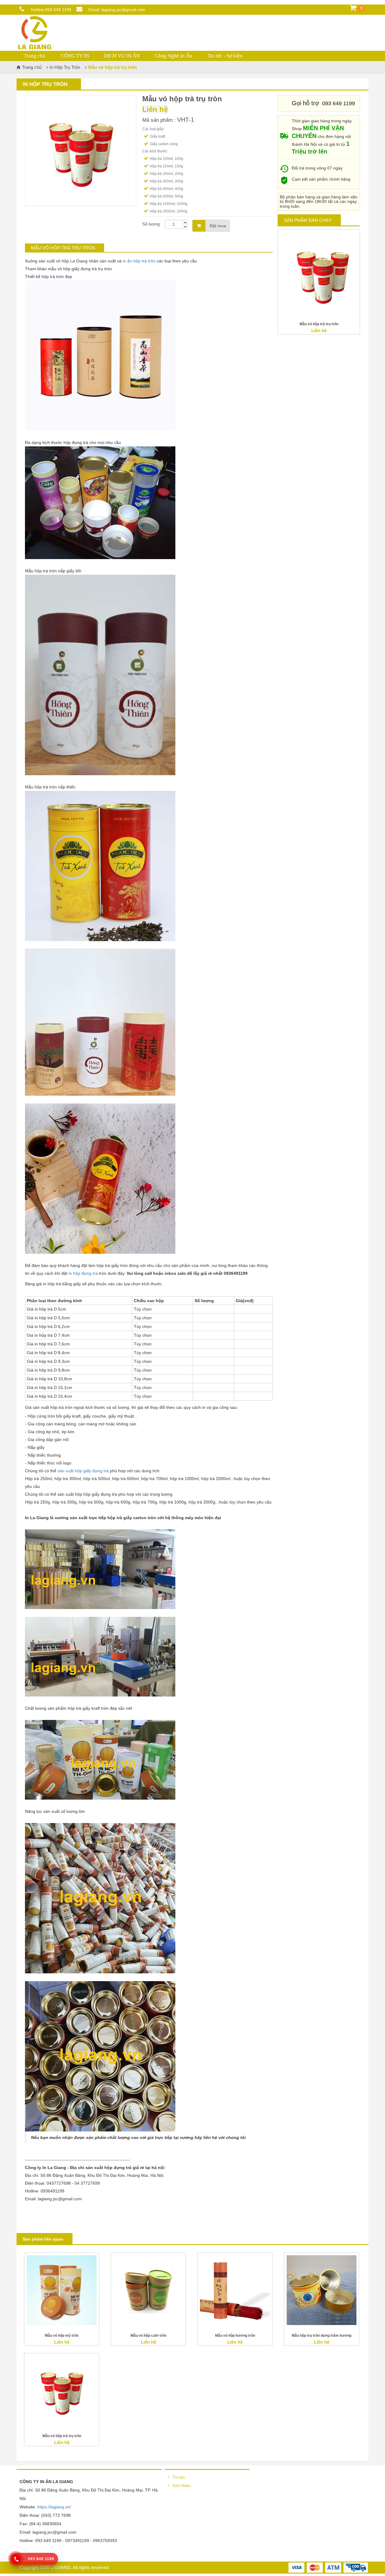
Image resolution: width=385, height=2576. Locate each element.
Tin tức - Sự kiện (225, 56)
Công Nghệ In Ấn (174, 56)
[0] (353, 10)
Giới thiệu (182, 2486)
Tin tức (179, 2477)
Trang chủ (35, 56)
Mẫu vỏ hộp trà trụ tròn (319, 324)
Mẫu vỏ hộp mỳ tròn (62, 2336)
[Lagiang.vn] (35, 32)
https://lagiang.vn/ (54, 2507)
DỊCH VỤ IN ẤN (122, 56)
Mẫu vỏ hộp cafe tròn (148, 2336)
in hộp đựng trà (83, 1273)
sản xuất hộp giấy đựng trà (83, 1471)
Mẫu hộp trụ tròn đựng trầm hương (322, 2336)
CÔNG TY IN (75, 56)
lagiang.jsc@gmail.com (123, 10)
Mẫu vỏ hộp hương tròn (235, 2336)
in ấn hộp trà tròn (139, 261)
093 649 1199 (58, 10)
